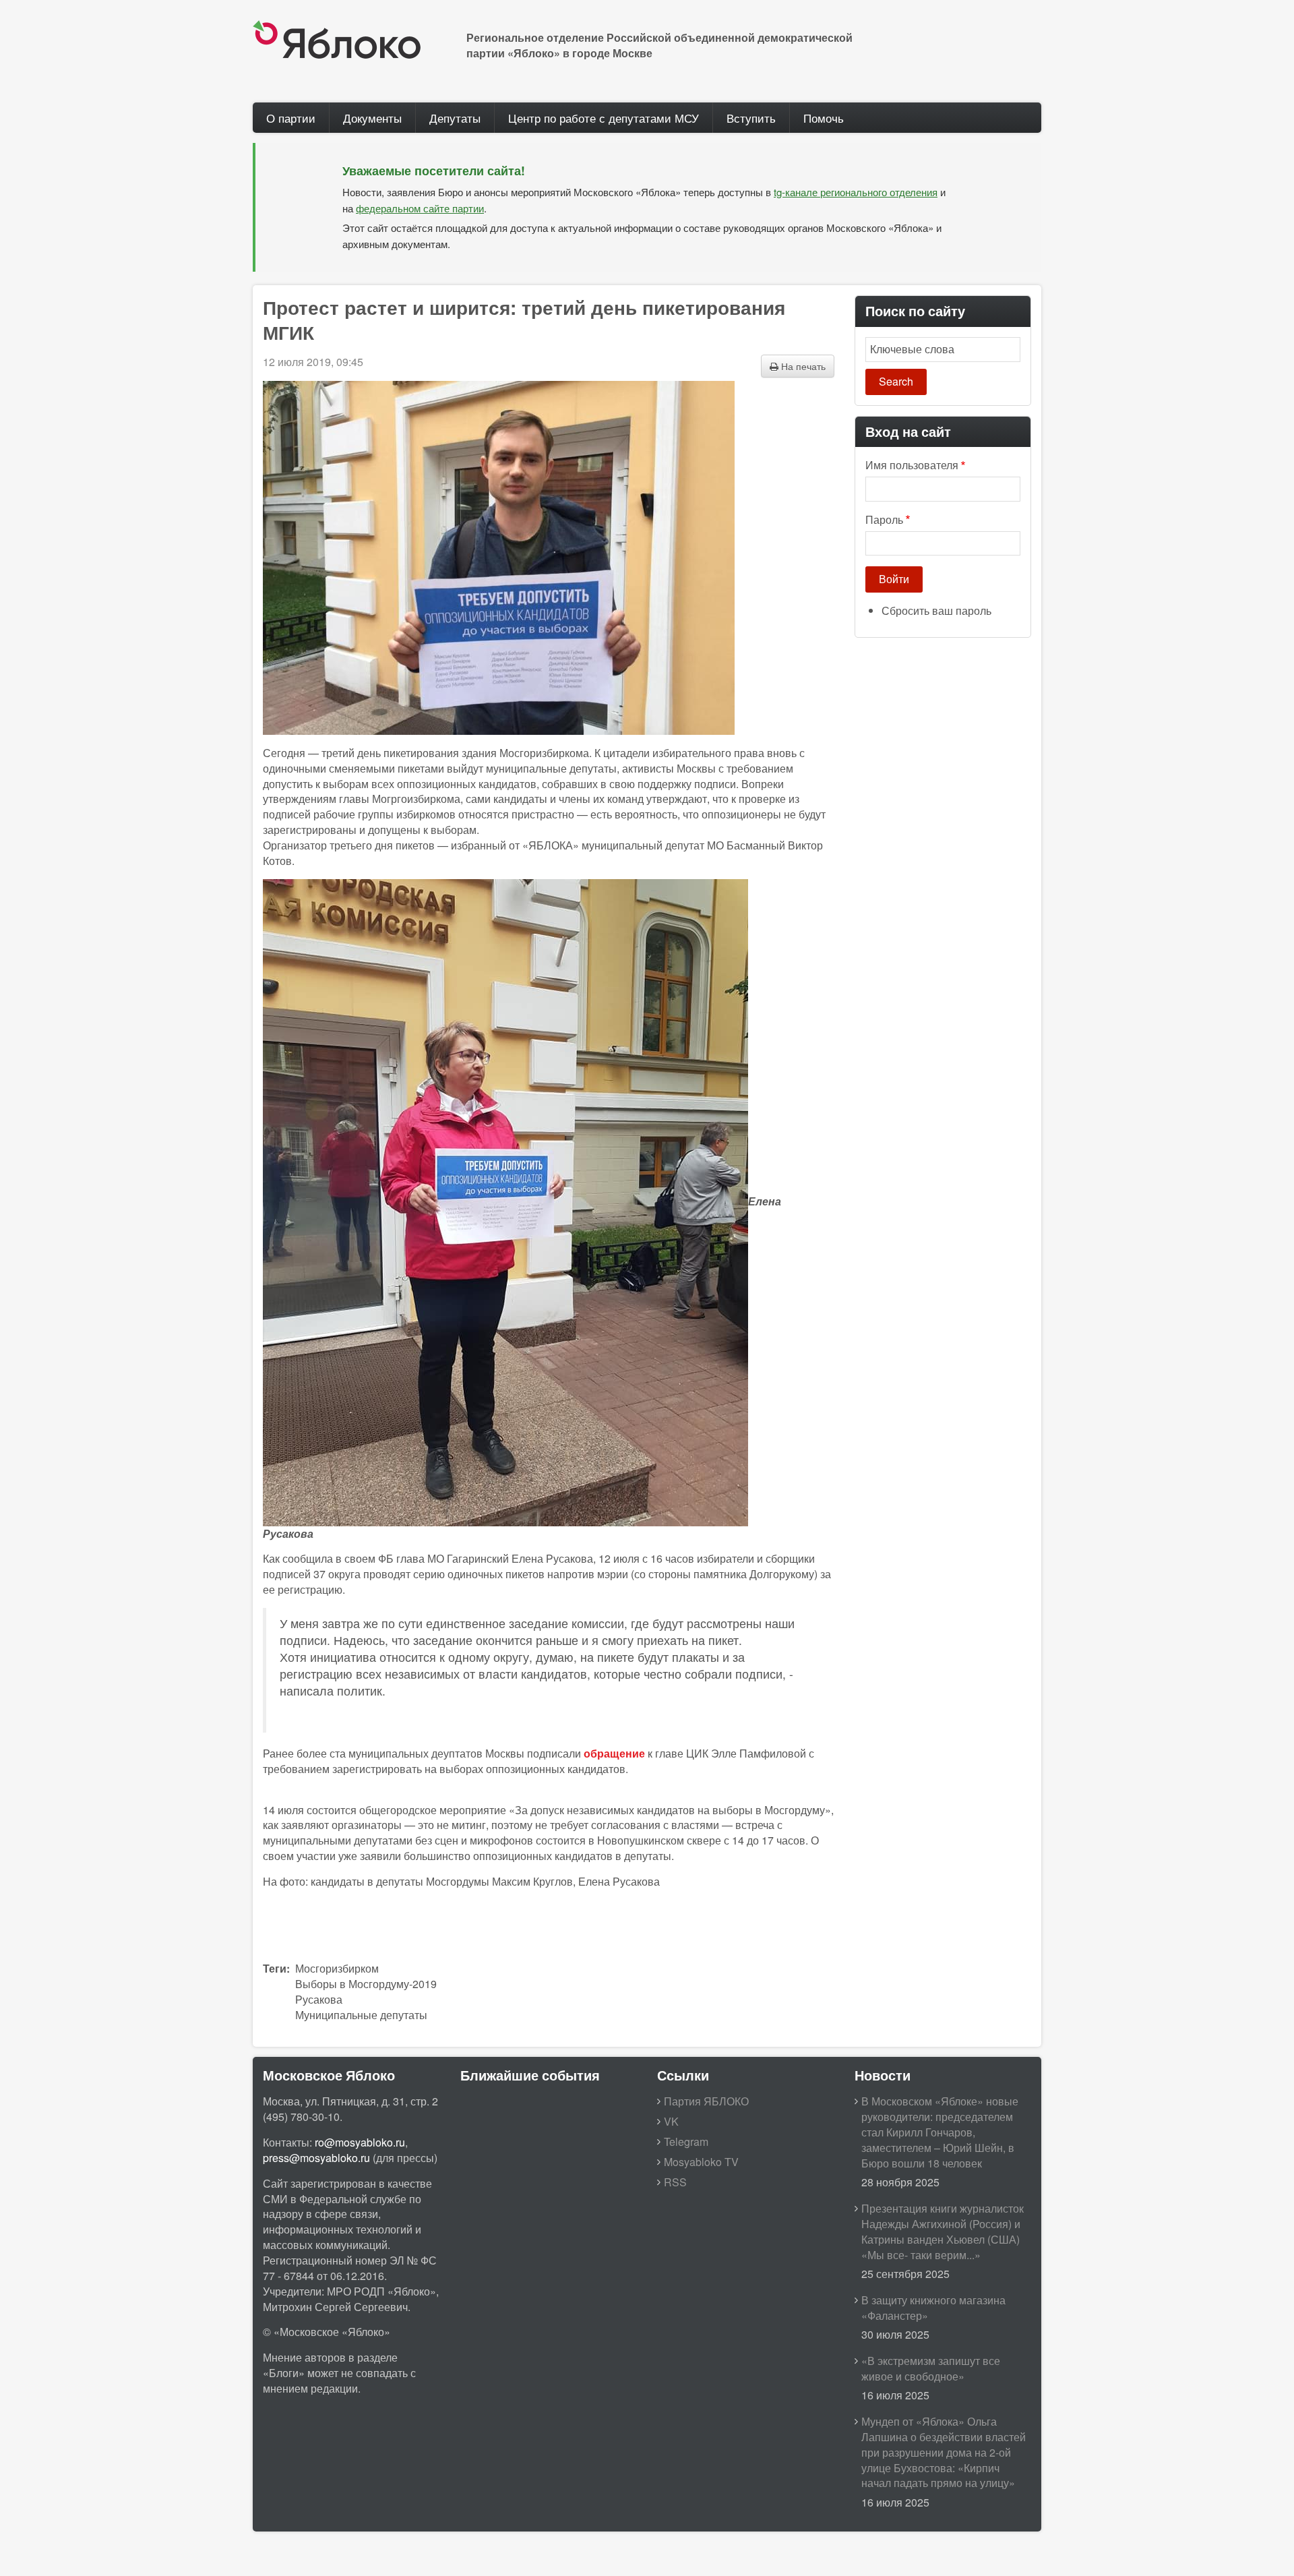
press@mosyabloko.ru (316, 2158)
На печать (802, 366)
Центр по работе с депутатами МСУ (604, 118)
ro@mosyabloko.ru (360, 2142)
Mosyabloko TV (701, 2162)
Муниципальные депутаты (361, 2015)
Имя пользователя (912, 465)
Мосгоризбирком (337, 1968)
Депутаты (455, 118)
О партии (291, 118)
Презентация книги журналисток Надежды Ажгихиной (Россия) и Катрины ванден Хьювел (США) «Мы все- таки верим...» (943, 2231)
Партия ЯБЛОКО (706, 2101)
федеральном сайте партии (420, 208)
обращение (614, 1753)
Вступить (751, 118)
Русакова (319, 1999)
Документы (372, 118)
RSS (675, 2182)
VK (671, 2121)
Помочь (824, 118)
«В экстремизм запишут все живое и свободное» (931, 2368)
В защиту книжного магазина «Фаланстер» (933, 2308)
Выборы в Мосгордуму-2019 (366, 1984)
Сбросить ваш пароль (936, 610)
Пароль (884, 520)
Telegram (686, 2141)
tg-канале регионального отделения (856, 192)
